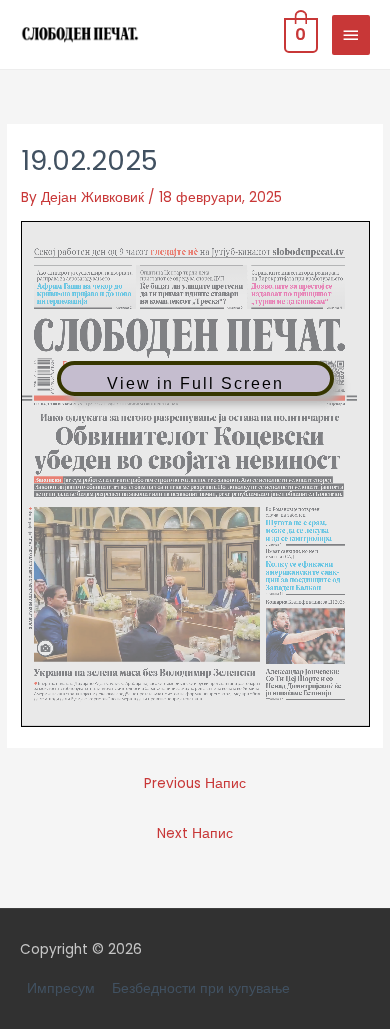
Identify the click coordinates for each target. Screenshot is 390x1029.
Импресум (61, 988)
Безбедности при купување (201, 988)
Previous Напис (195, 783)
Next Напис (195, 833)
